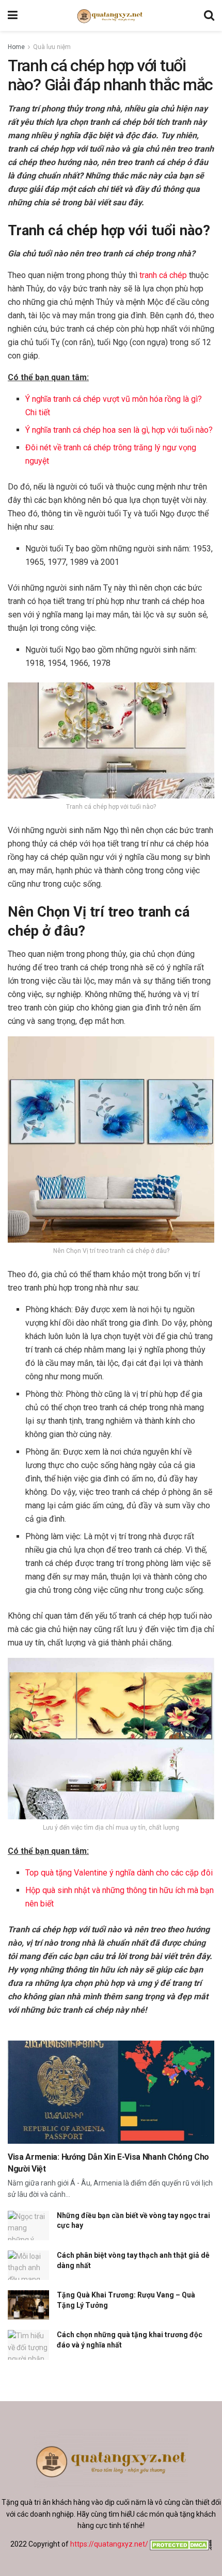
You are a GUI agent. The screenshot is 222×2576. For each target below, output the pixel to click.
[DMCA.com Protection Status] (180, 2544)
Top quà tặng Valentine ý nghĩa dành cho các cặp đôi (119, 1873)
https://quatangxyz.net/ (109, 2544)
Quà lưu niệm (52, 47)
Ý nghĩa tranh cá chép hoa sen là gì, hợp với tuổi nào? (119, 430)
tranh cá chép (163, 275)
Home (16, 47)
